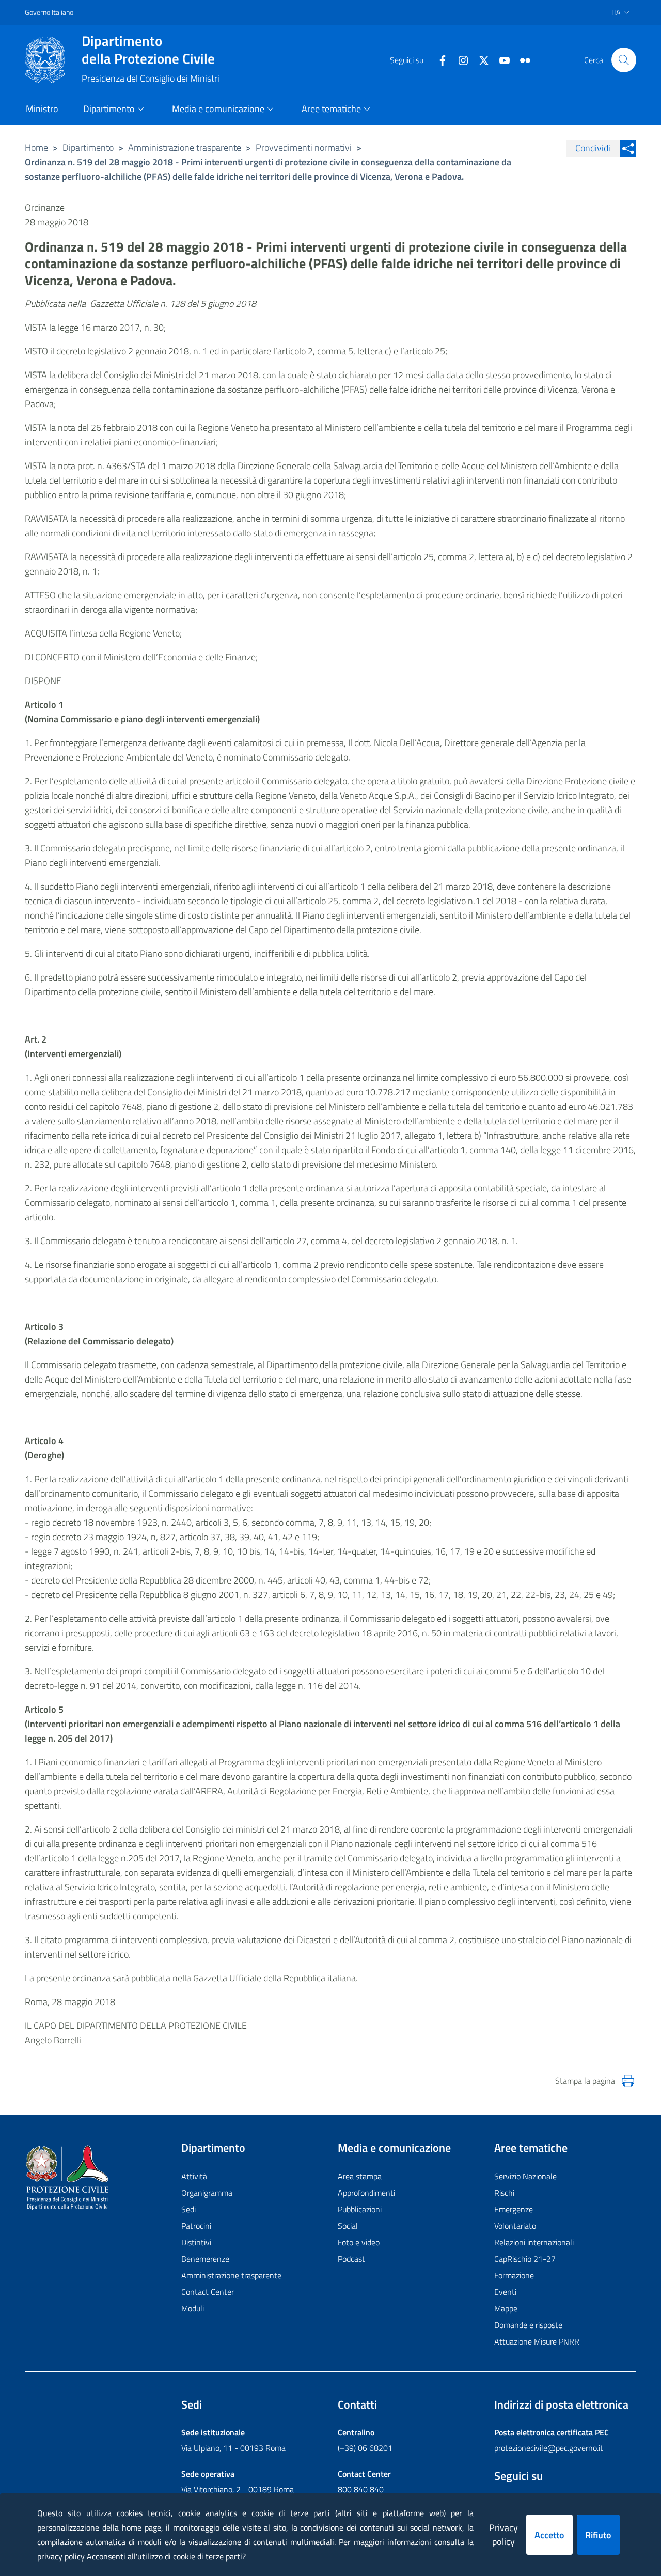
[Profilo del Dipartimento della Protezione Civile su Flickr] (521, 59)
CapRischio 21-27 (525, 2259)
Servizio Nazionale (525, 2176)
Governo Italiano (49, 12)
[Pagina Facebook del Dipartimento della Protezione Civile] (438, 59)
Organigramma (207, 2193)
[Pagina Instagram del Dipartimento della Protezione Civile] (459, 59)
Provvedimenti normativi (304, 148)
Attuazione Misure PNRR (537, 2341)
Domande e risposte (528, 2325)
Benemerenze (205, 2259)
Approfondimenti (366, 2193)
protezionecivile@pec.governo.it (549, 2448)
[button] (624, 60)
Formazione (514, 2275)
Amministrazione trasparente (185, 148)
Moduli (193, 2308)
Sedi (188, 2209)
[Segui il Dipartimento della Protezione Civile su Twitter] (480, 59)
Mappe (506, 2308)
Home (36, 148)
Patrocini (196, 2226)
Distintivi (196, 2242)
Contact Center (208, 2292)
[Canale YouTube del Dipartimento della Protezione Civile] (500, 59)
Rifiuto (598, 2535)
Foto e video (359, 2242)
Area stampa (360, 2176)
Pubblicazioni (360, 2209)
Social (348, 2226)
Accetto (549, 2535)
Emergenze (514, 2209)
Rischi (504, 2193)
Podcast (351, 2259)
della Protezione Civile (148, 50)
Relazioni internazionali (534, 2242)
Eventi (505, 2292)
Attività (194, 2176)
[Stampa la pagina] (628, 2081)
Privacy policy (503, 2535)
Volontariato (515, 2226)
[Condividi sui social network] (628, 148)
